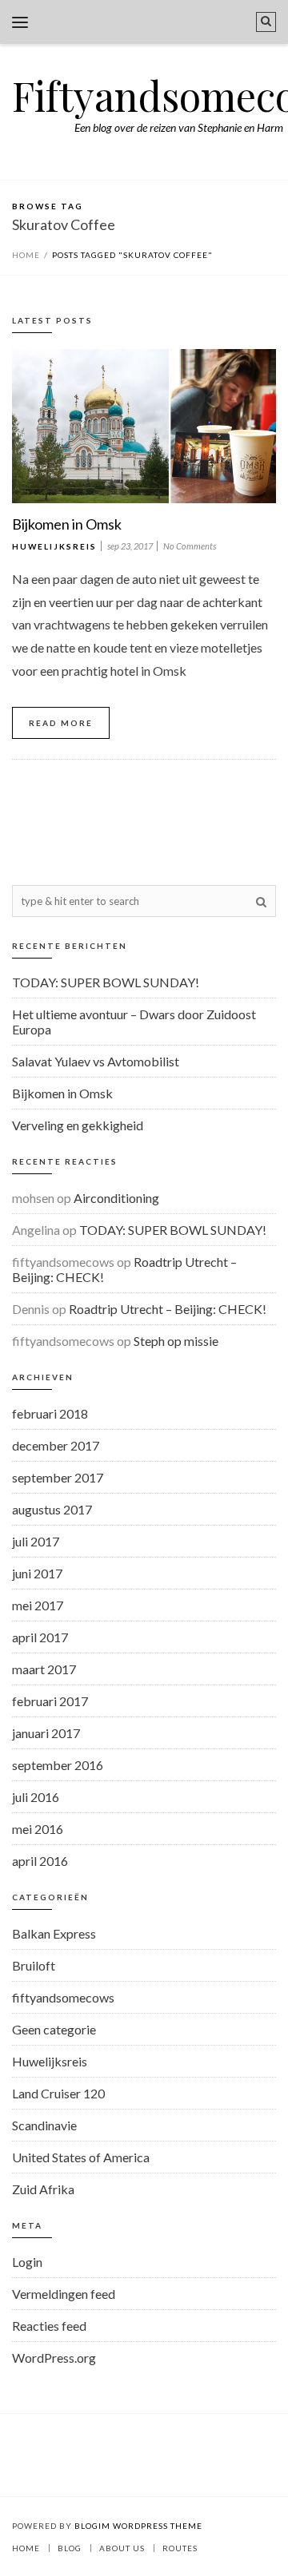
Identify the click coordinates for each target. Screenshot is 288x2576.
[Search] (266, 22)
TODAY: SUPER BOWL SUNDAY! (106, 982)
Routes (180, 2548)
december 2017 (56, 1445)
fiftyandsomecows (63, 1997)
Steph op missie (176, 1341)
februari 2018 (50, 1413)
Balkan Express (54, 1933)
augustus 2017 (52, 1509)
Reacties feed (49, 2326)
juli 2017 (36, 1541)
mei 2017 (38, 1605)
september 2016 (58, 1765)
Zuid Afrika (43, 2189)
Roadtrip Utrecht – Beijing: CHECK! (168, 1309)
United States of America (81, 2157)
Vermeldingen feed (64, 2294)
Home (26, 255)
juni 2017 (37, 1573)
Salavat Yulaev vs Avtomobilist (96, 1061)
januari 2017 (46, 1733)
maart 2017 (44, 1669)
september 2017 (58, 1477)
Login (27, 2262)
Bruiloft (34, 1965)
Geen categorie (54, 2029)
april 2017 (40, 1637)
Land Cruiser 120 (58, 2093)
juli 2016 (36, 1797)
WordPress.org (54, 2358)
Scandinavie (44, 2125)
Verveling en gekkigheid (78, 1125)
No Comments (190, 546)
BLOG (70, 2548)
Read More (61, 723)
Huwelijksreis (54, 546)
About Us (122, 2548)
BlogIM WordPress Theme (138, 2526)
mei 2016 (38, 1829)
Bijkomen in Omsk (67, 524)
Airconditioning (116, 1198)
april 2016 (40, 1861)
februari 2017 (50, 1701)
